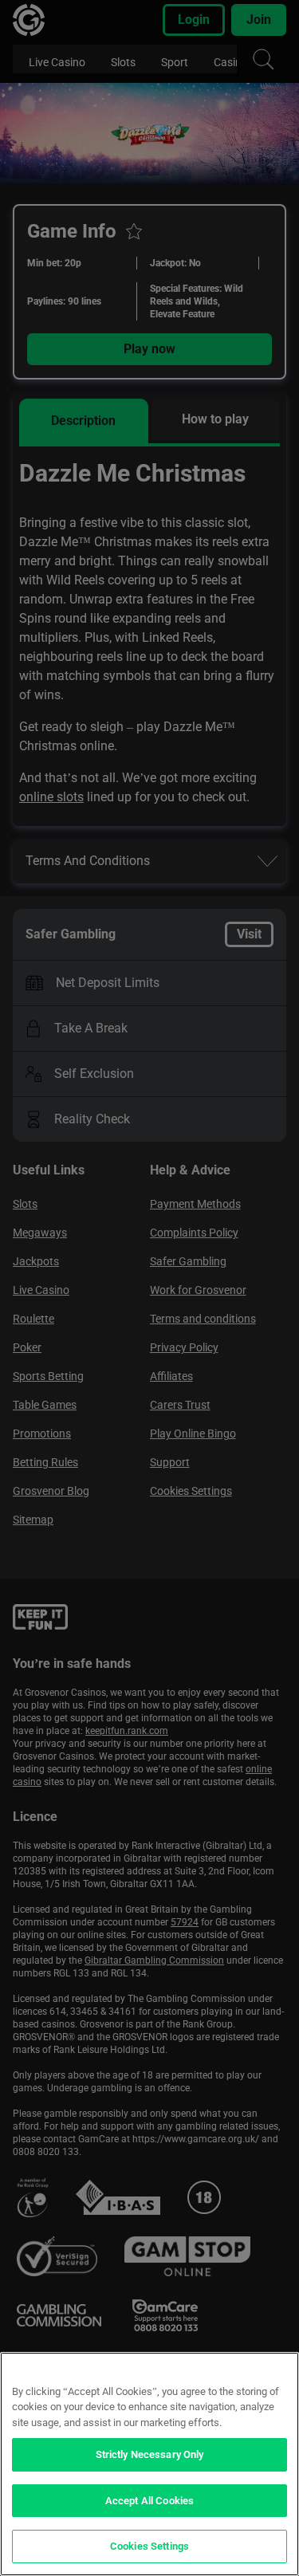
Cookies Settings (149, 2546)
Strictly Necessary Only (150, 2454)
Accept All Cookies (149, 2501)
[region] (149, 2464)
